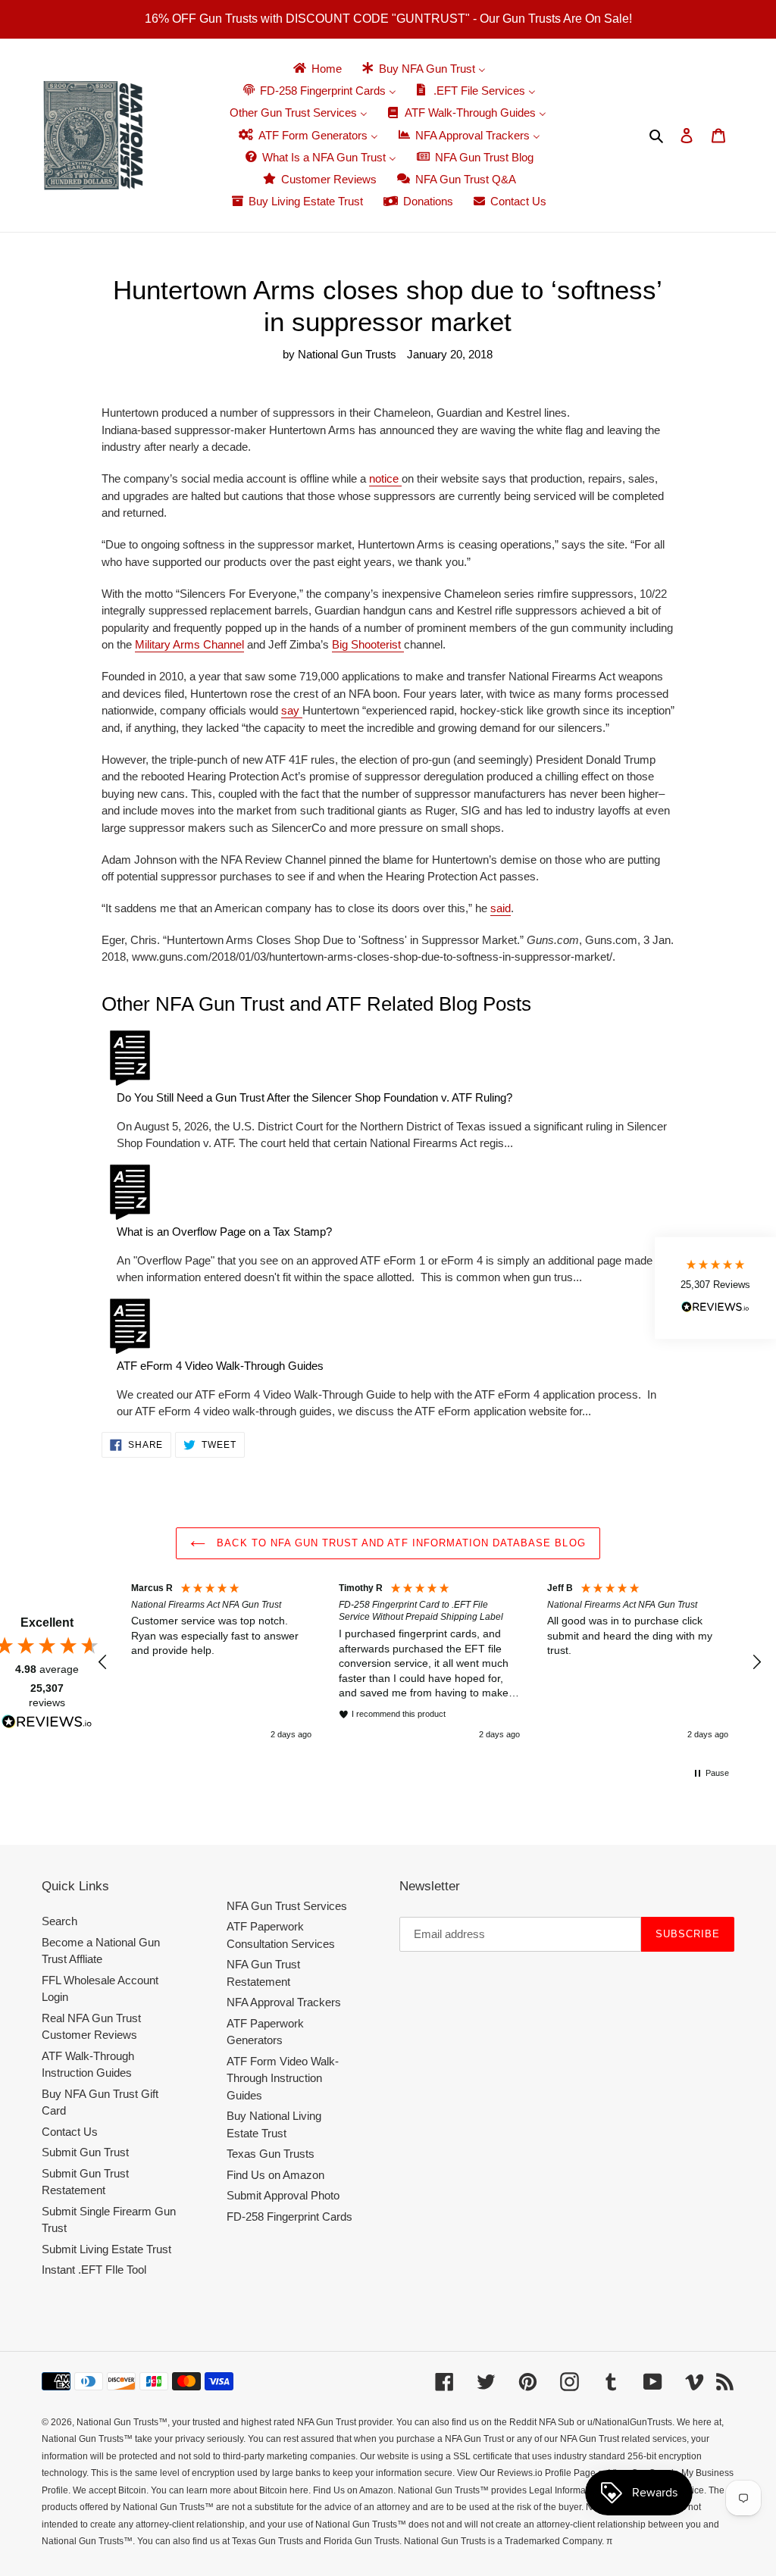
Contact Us (70, 2132)
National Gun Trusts (117, 2422)
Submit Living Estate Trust (106, 2249)
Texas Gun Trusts (271, 2154)
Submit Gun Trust (85, 2152)
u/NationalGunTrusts (630, 2422)
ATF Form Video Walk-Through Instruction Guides (283, 2078)
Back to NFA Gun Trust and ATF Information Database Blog (399, 1543)
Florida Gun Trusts (361, 2541)
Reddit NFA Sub (542, 2422)
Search (59, 1921)
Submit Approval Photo (283, 2195)
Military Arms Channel (189, 644)
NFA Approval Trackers (284, 2002)
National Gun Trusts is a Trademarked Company (503, 2541)
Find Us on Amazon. (354, 2490)
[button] (103, 1662)
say (292, 710)
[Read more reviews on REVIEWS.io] (47, 1724)
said (501, 908)
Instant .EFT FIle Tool (94, 2270)
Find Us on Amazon (275, 2175)
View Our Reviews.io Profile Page (526, 2473)
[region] (430, 1662)
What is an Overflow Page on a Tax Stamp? (224, 1232)
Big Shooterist (368, 644)
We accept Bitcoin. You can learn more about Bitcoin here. (192, 2490)
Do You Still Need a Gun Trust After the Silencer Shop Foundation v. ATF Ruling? (314, 1097)
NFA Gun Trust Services (287, 1906)
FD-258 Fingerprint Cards (289, 2216)
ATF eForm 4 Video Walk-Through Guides (220, 1366)
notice (385, 478)
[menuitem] (316, 69)
